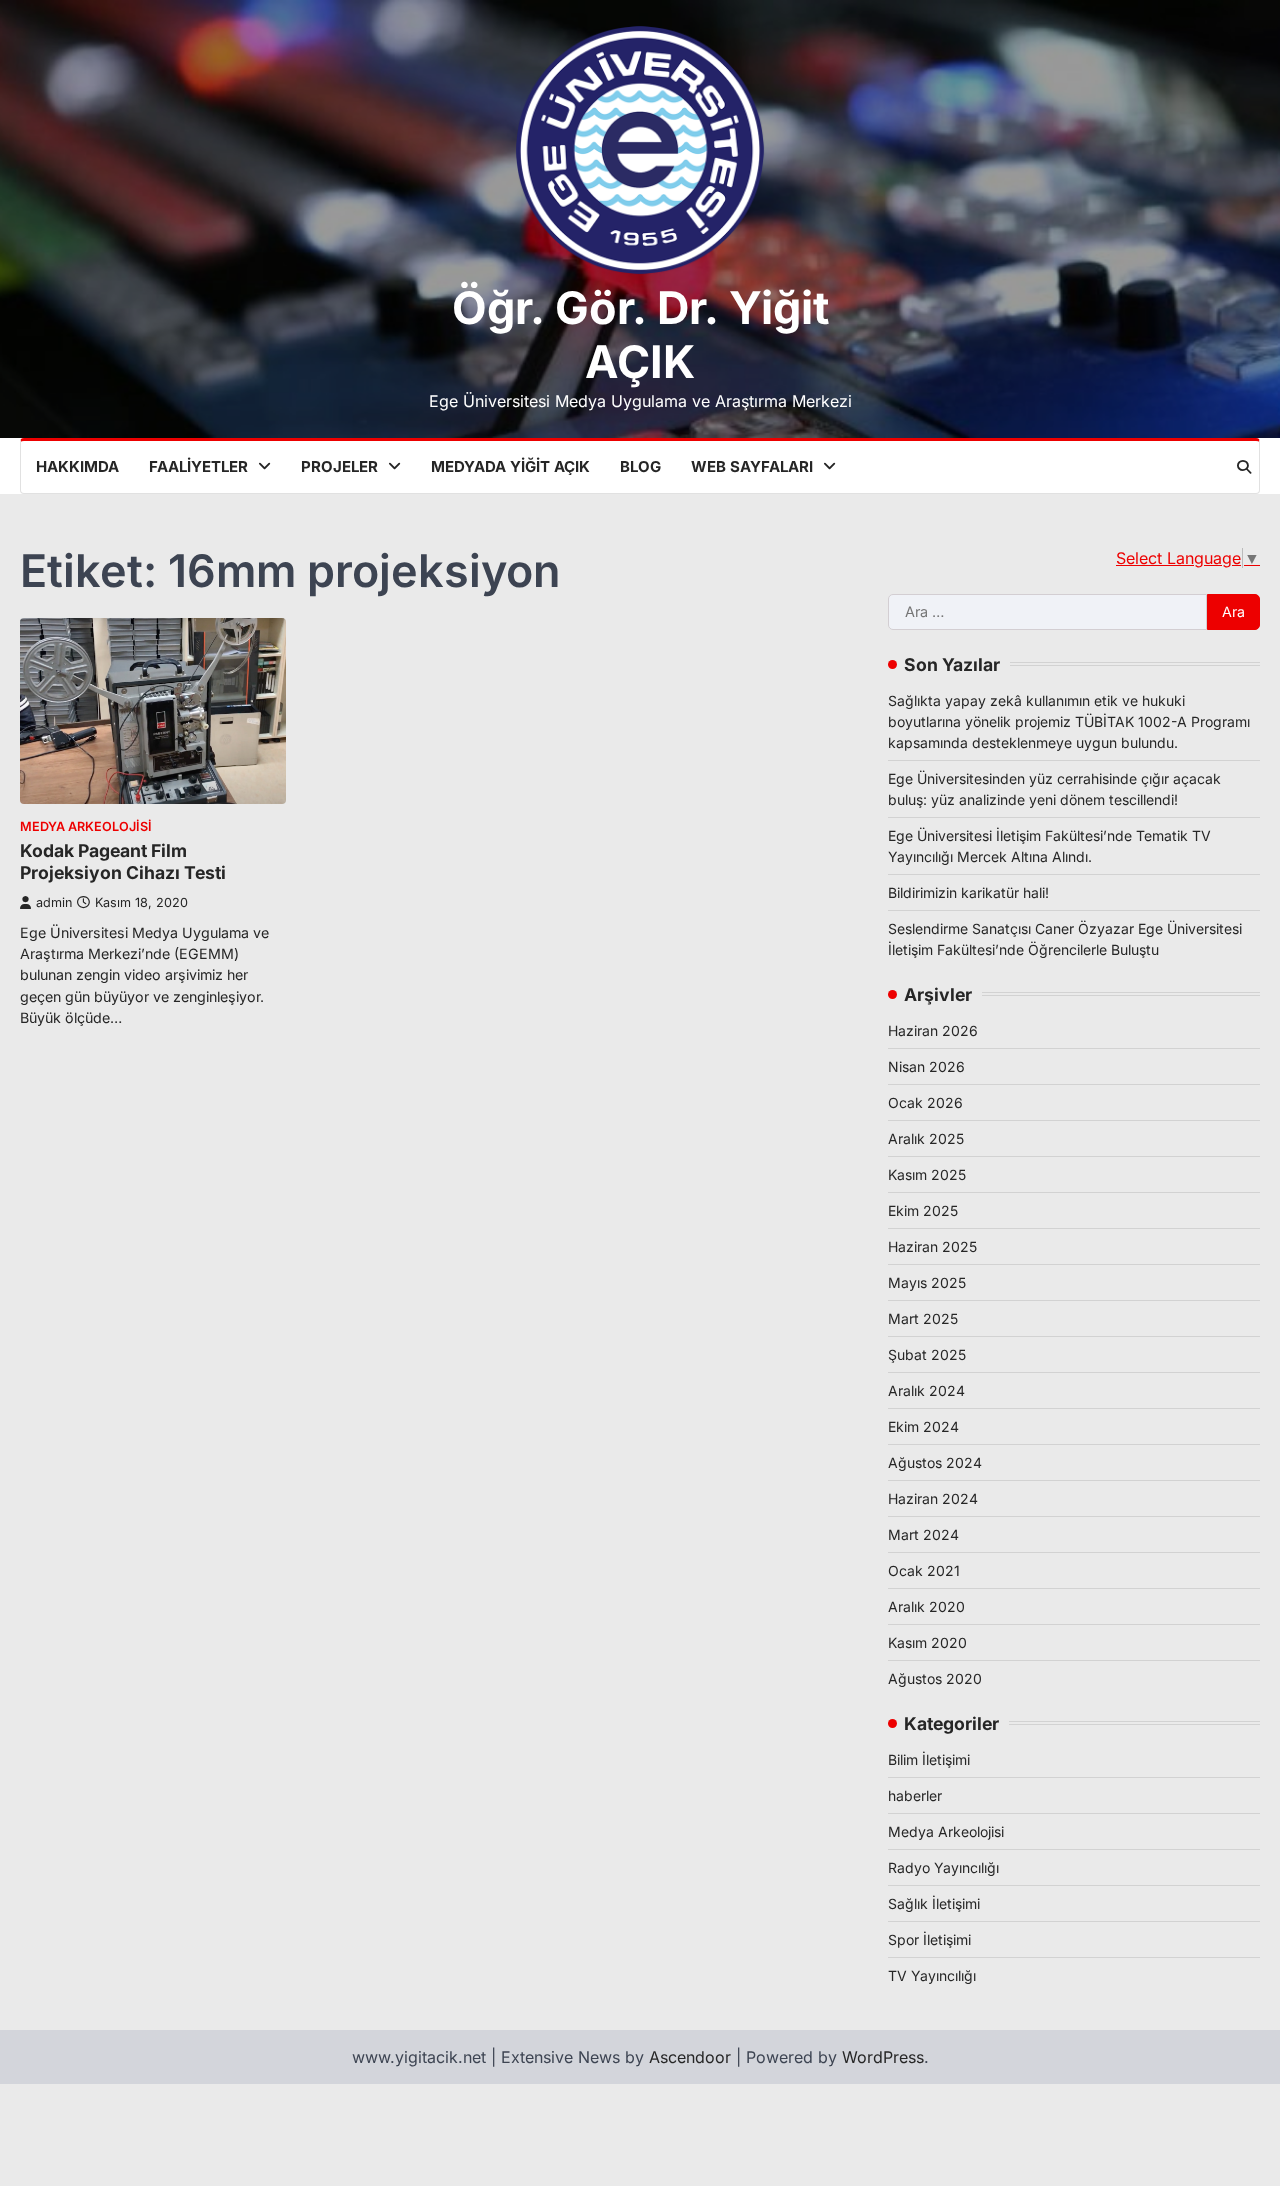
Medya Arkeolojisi (86, 826)
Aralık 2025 (926, 1138)
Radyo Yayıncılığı (943, 1867)
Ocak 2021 (924, 1570)
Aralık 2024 (926, 1390)
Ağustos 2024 (935, 1462)
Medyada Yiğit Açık (510, 466)
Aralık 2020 (926, 1606)
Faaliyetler (198, 466)
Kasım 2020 (927, 1642)
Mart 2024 (923, 1534)
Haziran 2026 (933, 1030)
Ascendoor (690, 2057)
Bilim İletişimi (929, 1759)
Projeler (339, 466)
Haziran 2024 (933, 1498)
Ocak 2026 (925, 1102)
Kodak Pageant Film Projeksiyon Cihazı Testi (123, 862)
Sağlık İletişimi (934, 1903)
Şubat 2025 (927, 1354)
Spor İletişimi (929, 1939)
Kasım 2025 (927, 1174)
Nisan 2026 (926, 1066)
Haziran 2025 (932, 1246)
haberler (915, 1795)
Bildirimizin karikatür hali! (968, 892)
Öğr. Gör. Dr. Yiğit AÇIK (640, 334)
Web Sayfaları (752, 466)
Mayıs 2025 (927, 1282)
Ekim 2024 (923, 1426)
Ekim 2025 (923, 1210)
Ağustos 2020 (935, 1678)
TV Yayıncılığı (932, 1975)
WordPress (883, 2057)
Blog (640, 466)
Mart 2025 (923, 1318)
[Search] (1244, 467)
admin (54, 902)
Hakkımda (77, 466)
